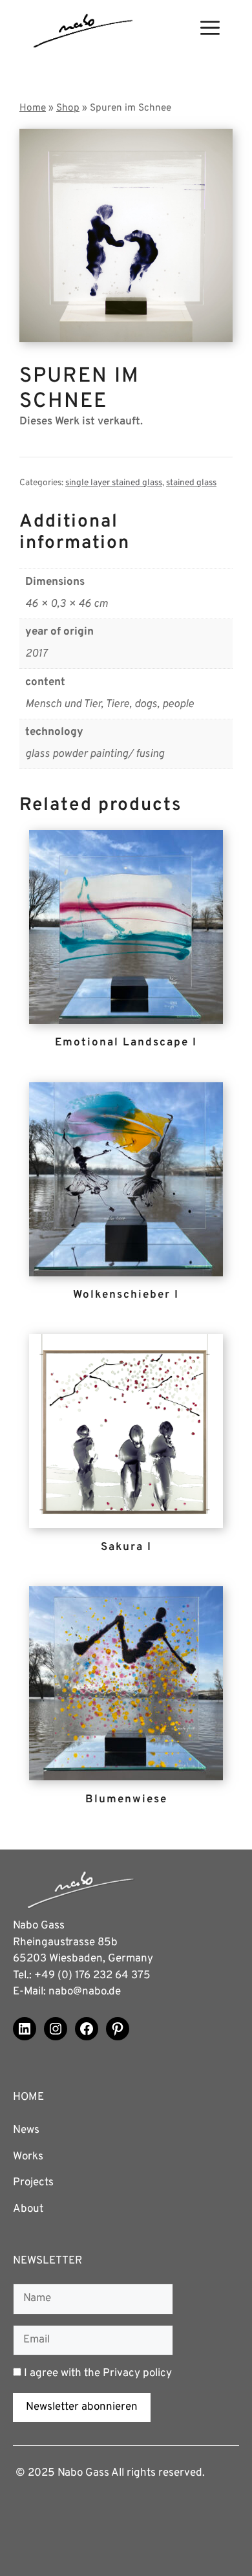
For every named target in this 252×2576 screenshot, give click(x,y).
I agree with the (97, 2374)
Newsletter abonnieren (82, 2407)
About (28, 2209)
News (26, 2130)
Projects (33, 2183)
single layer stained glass (114, 483)
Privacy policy (137, 2374)
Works (28, 2157)
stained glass (191, 483)
